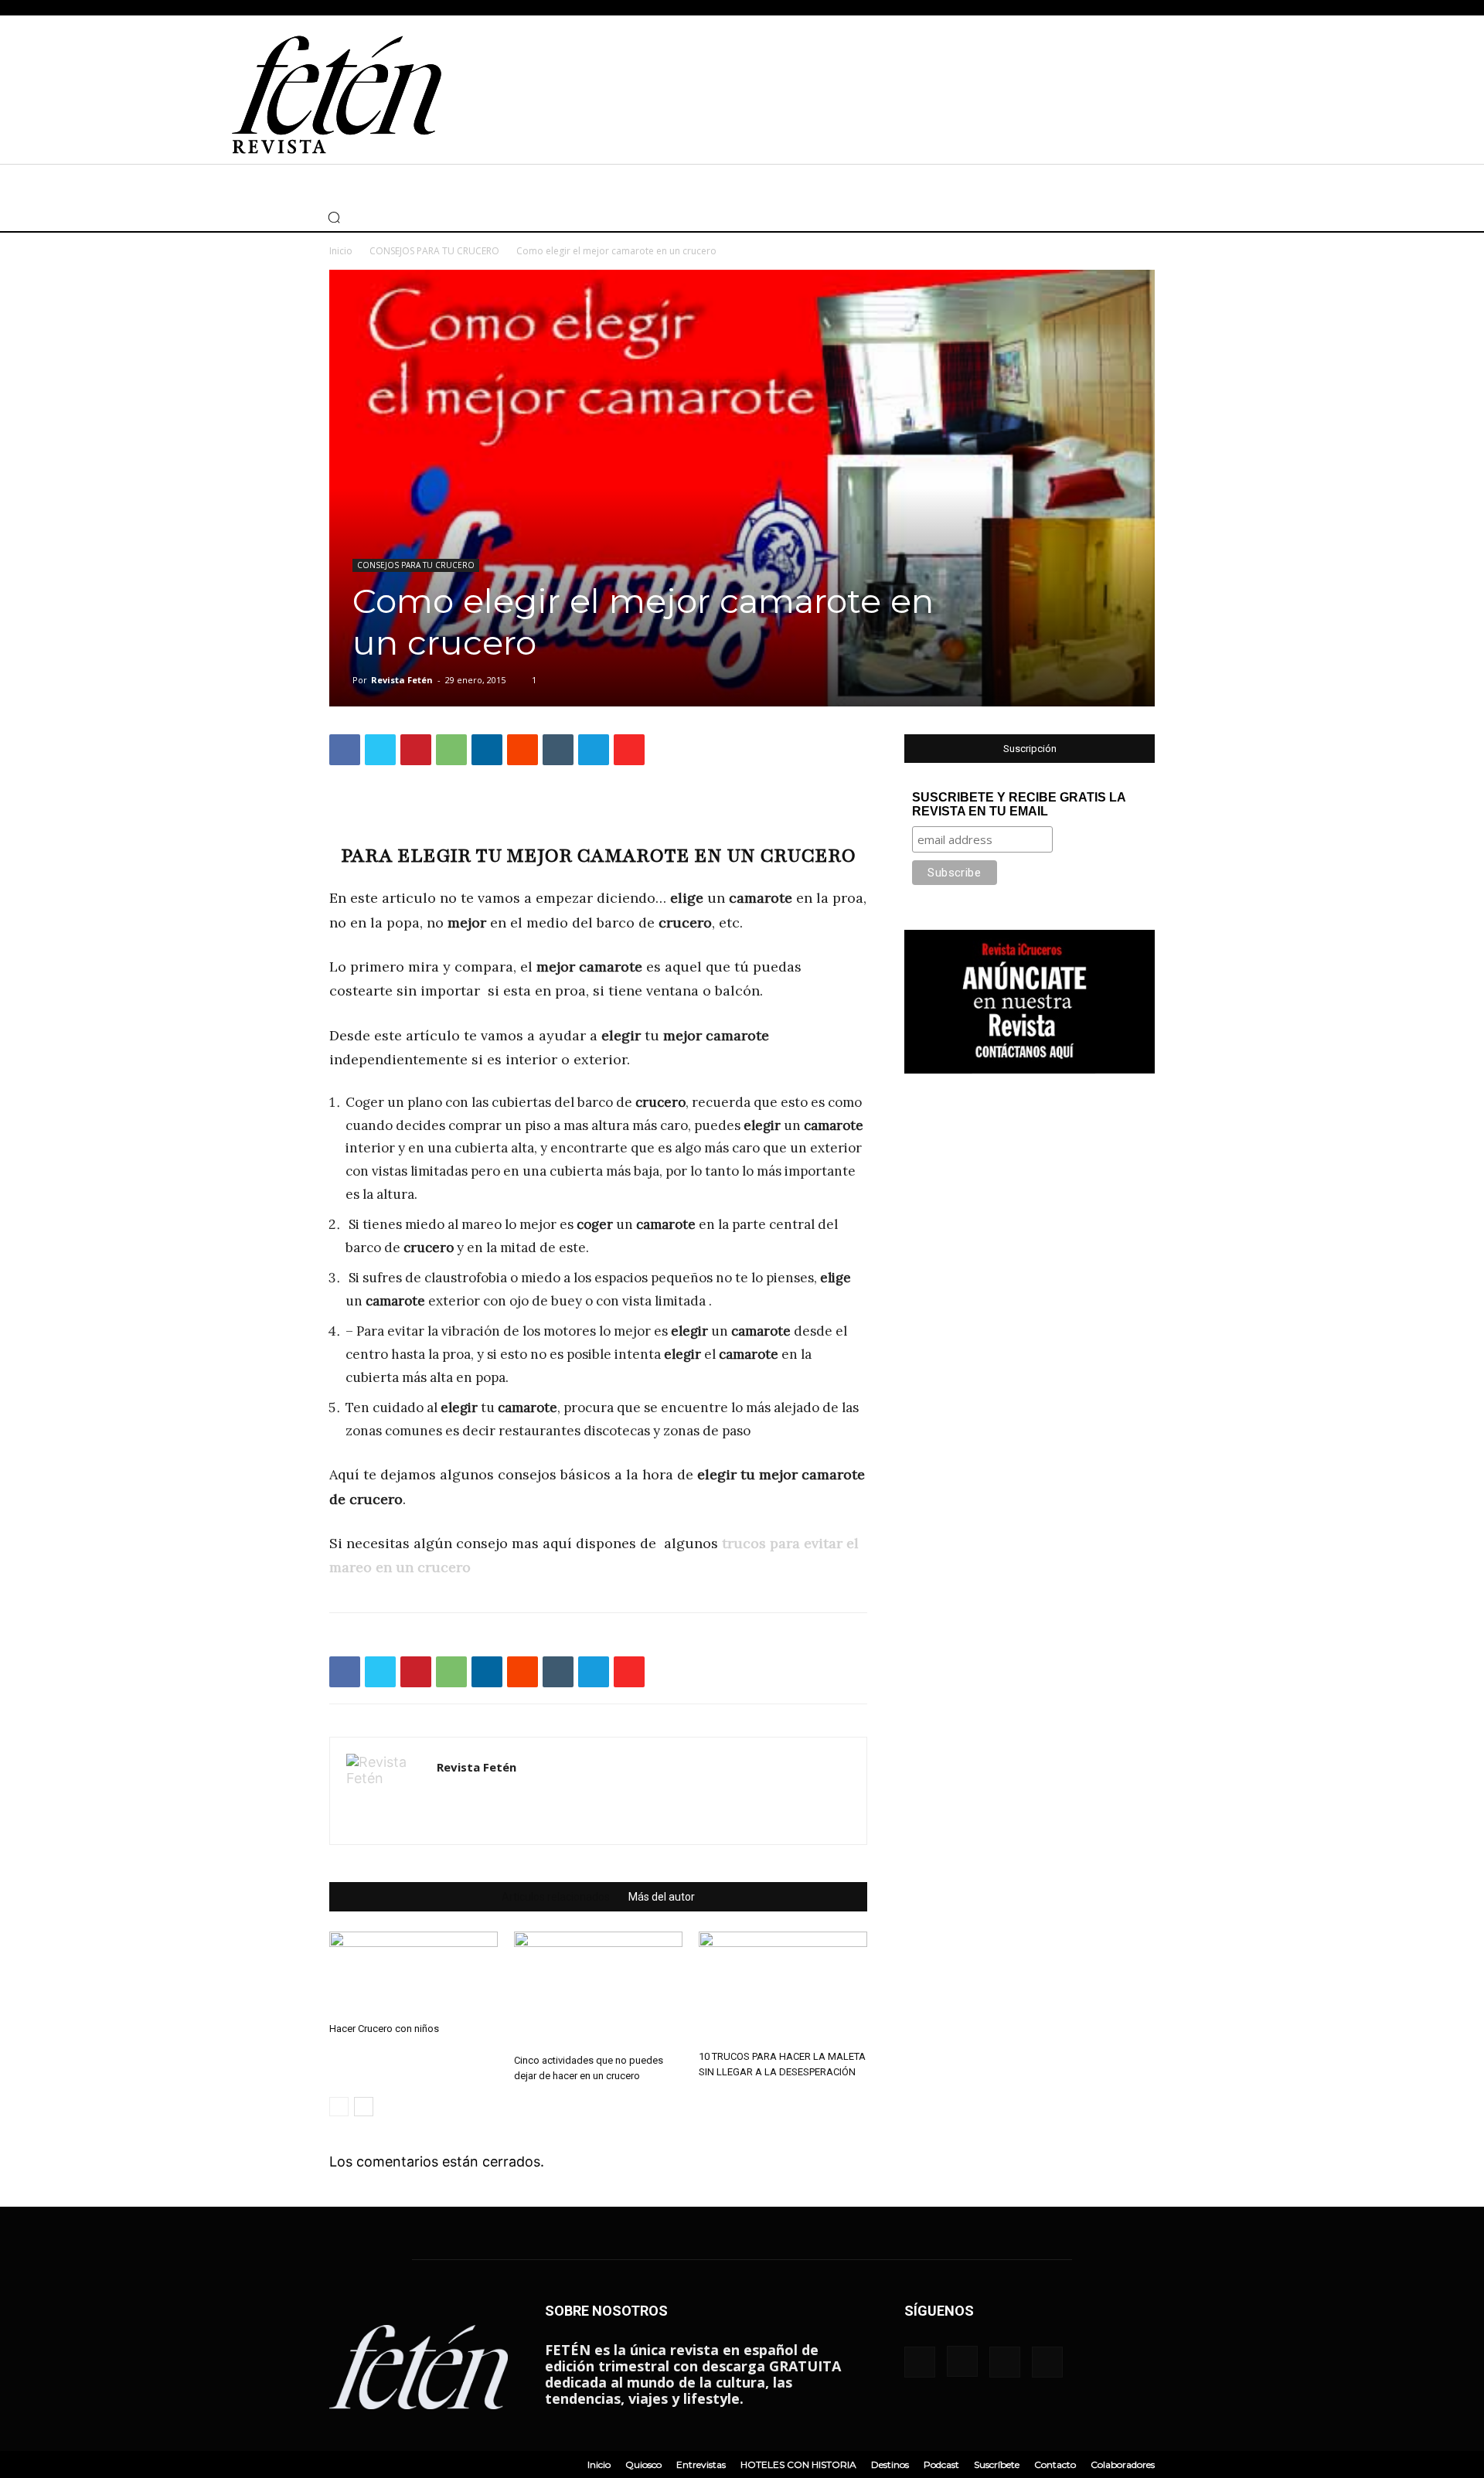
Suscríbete (997, 2464)
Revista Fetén (402, 680)
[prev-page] (339, 2107)
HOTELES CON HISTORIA (798, 2464)
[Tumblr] (558, 750)
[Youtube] (285, 217)
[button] (334, 217)
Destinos (890, 2464)
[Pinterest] (416, 750)
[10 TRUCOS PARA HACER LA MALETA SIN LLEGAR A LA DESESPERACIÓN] (783, 1988)
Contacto (1055, 2464)
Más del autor (662, 1897)
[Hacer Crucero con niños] (414, 1974)
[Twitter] (262, 217)
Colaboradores (1123, 2464)
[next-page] (364, 2107)
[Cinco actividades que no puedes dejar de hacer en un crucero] (598, 1990)
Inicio (341, 251)
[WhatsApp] (451, 750)
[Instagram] (239, 217)
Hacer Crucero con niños (384, 2029)
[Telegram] (594, 750)
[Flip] (629, 750)
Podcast (941, 2464)
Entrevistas (701, 2464)
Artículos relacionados (556, 1897)
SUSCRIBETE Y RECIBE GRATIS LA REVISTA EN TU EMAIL (1019, 804)
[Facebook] (216, 217)
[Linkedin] (487, 750)
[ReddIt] (522, 750)
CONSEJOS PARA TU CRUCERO (434, 251)
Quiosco (643, 2464)
